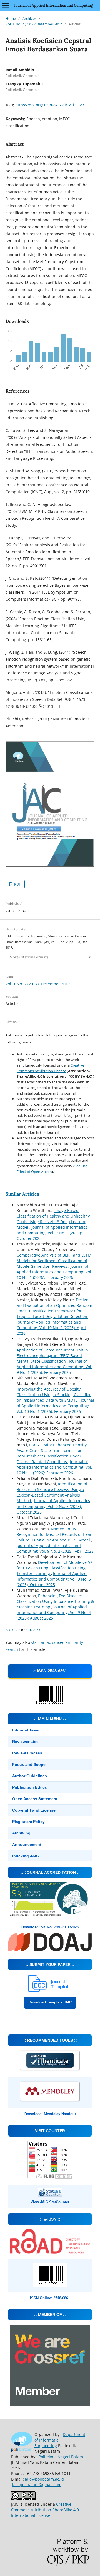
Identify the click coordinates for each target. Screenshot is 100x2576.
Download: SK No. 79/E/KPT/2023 (50, 1927)
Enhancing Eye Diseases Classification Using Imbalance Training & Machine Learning (55, 1601)
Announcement (27, 1844)
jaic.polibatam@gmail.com (37, 2485)
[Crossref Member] (50, 2404)
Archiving (21, 1833)
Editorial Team (26, 1730)
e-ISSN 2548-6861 (50, 1671)
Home (11, 18)
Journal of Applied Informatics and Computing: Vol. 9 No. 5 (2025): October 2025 (52, 1233)
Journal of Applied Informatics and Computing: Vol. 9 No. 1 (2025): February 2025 (54, 1367)
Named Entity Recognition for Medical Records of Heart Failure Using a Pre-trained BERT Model (55, 1534)
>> (39, 1630)
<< (8, 1630)
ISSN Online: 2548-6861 (50, 2298)
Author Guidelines (30, 1776)
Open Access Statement (35, 1799)
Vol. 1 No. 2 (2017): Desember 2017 (34, 24)
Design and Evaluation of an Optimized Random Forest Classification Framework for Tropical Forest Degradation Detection (54, 1308)
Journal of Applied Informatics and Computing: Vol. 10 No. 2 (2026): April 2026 (51, 1328)
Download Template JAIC (50, 2002)
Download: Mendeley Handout (50, 2114)
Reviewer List (25, 1742)
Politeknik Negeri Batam (61, 2457)
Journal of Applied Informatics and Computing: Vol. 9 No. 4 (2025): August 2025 (54, 1612)
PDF (17, 884)
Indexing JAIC (26, 1856)
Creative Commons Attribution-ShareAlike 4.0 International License (45, 2510)
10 (30, 1630)
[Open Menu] (6, 6)
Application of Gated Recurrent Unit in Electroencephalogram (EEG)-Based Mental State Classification (52, 1356)
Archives (29, 18)
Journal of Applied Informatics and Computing (53, 5)
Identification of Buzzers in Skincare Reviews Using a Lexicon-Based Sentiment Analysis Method (52, 1492)
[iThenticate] (50, 2070)
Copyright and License (34, 1810)
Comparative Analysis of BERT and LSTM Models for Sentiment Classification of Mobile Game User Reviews (54, 1261)
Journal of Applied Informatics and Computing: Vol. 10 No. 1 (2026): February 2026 (54, 1272)
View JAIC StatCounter (50, 2202)
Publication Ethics (30, 1787)
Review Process (27, 1753)
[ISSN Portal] (50, 2252)
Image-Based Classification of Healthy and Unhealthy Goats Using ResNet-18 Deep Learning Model (53, 1219)
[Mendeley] (50, 2101)
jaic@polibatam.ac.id (44, 2479)
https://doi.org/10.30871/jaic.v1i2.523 (50, 105)
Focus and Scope (29, 1764)
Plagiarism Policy (28, 1822)
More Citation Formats (29, 957)
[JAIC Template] (50, 1991)
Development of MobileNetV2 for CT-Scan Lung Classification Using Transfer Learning (55, 1568)
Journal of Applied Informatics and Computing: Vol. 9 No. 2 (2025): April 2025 (55, 1548)
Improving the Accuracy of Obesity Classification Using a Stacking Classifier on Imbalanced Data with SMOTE (54, 1395)
